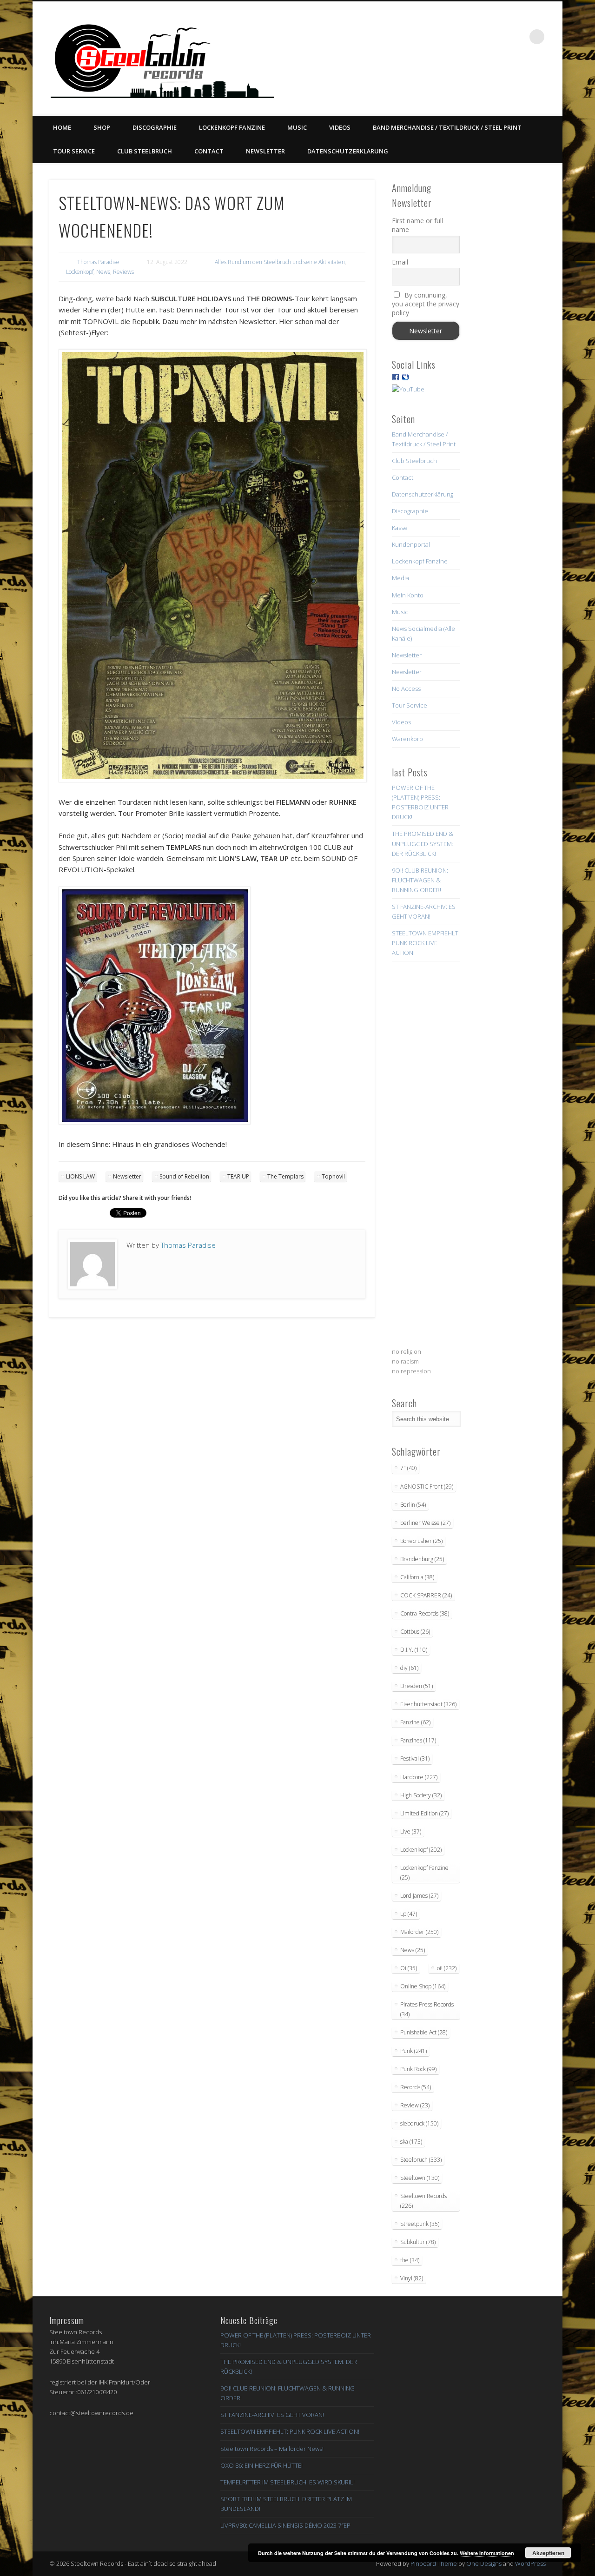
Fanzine (415, 1722)
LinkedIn (518, 37)
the (410, 2260)
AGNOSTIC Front (427, 1487)
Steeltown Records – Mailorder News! (272, 2449)
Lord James (419, 1896)
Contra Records (425, 1613)
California (417, 1577)
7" (408, 1468)
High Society (421, 1795)
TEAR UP (238, 1176)
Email (400, 262)
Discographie (155, 127)
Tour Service (74, 151)
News (103, 272)
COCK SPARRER (426, 1595)
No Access (406, 689)
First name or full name (417, 225)
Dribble (499, 37)
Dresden (416, 1686)
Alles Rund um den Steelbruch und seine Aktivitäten (280, 262)
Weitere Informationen (487, 2553)
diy (409, 1668)
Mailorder (419, 1932)
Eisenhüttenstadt (428, 1704)
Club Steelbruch (145, 151)
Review (415, 2105)
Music (297, 127)
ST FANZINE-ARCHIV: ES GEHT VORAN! (272, 2415)
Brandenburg (422, 1559)
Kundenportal (411, 544)
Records (416, 2087)
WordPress (530, 2563)
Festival (415, 1758)
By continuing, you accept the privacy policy (426, 304)
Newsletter (265, 151)
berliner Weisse (425, 1523)
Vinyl (412, 2278)
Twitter (461, 37)
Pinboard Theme (434, 2563)
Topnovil (333, 1176)
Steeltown (420, 2178)
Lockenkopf (80, 272)
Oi (409, 1968)
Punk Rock (418, 2069)
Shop (102, 127)
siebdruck (419, 2123)
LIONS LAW (80, 1176)
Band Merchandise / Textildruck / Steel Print (447, 127)
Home (62, 127)
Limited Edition (424, 1813)
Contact (209, 151)
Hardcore (419, 1777)
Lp (409, 1914)
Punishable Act (424, 2032)
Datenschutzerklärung (348, 151)
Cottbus (415, 1632)
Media (400, 578)
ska (411, 2142)
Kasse (400, 528)
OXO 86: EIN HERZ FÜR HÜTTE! (261, 2465)
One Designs (484, 2563)
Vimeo (480, 37)
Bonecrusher (421, 1541)
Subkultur (418, 2242)
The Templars (285, 1176)
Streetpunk (420, 2224)
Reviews (123, 272)
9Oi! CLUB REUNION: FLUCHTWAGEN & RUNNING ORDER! (420, 880)
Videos (340, 127)
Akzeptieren (548, 2553)
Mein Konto (408, 595)
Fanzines (418, 1740)
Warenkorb (407, 739)
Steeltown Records (423, 2201)
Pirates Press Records (427, 2009)
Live (411, 1831)
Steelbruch (421, 2160)
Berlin (413, 1505)
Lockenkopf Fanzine (232, 127)
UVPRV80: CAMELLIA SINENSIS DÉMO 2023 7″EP (285, 2525)
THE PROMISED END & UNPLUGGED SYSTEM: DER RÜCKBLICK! (423, 843)
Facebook (442, 37)
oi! (447, 1968)
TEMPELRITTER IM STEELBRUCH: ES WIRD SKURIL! (288, 2482)
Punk (413, 2051)
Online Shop (423, 1986)
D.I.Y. (414, 1650)
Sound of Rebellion (184, 1176)
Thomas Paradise (98, 262)
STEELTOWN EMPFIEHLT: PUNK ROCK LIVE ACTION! (426, 943)
